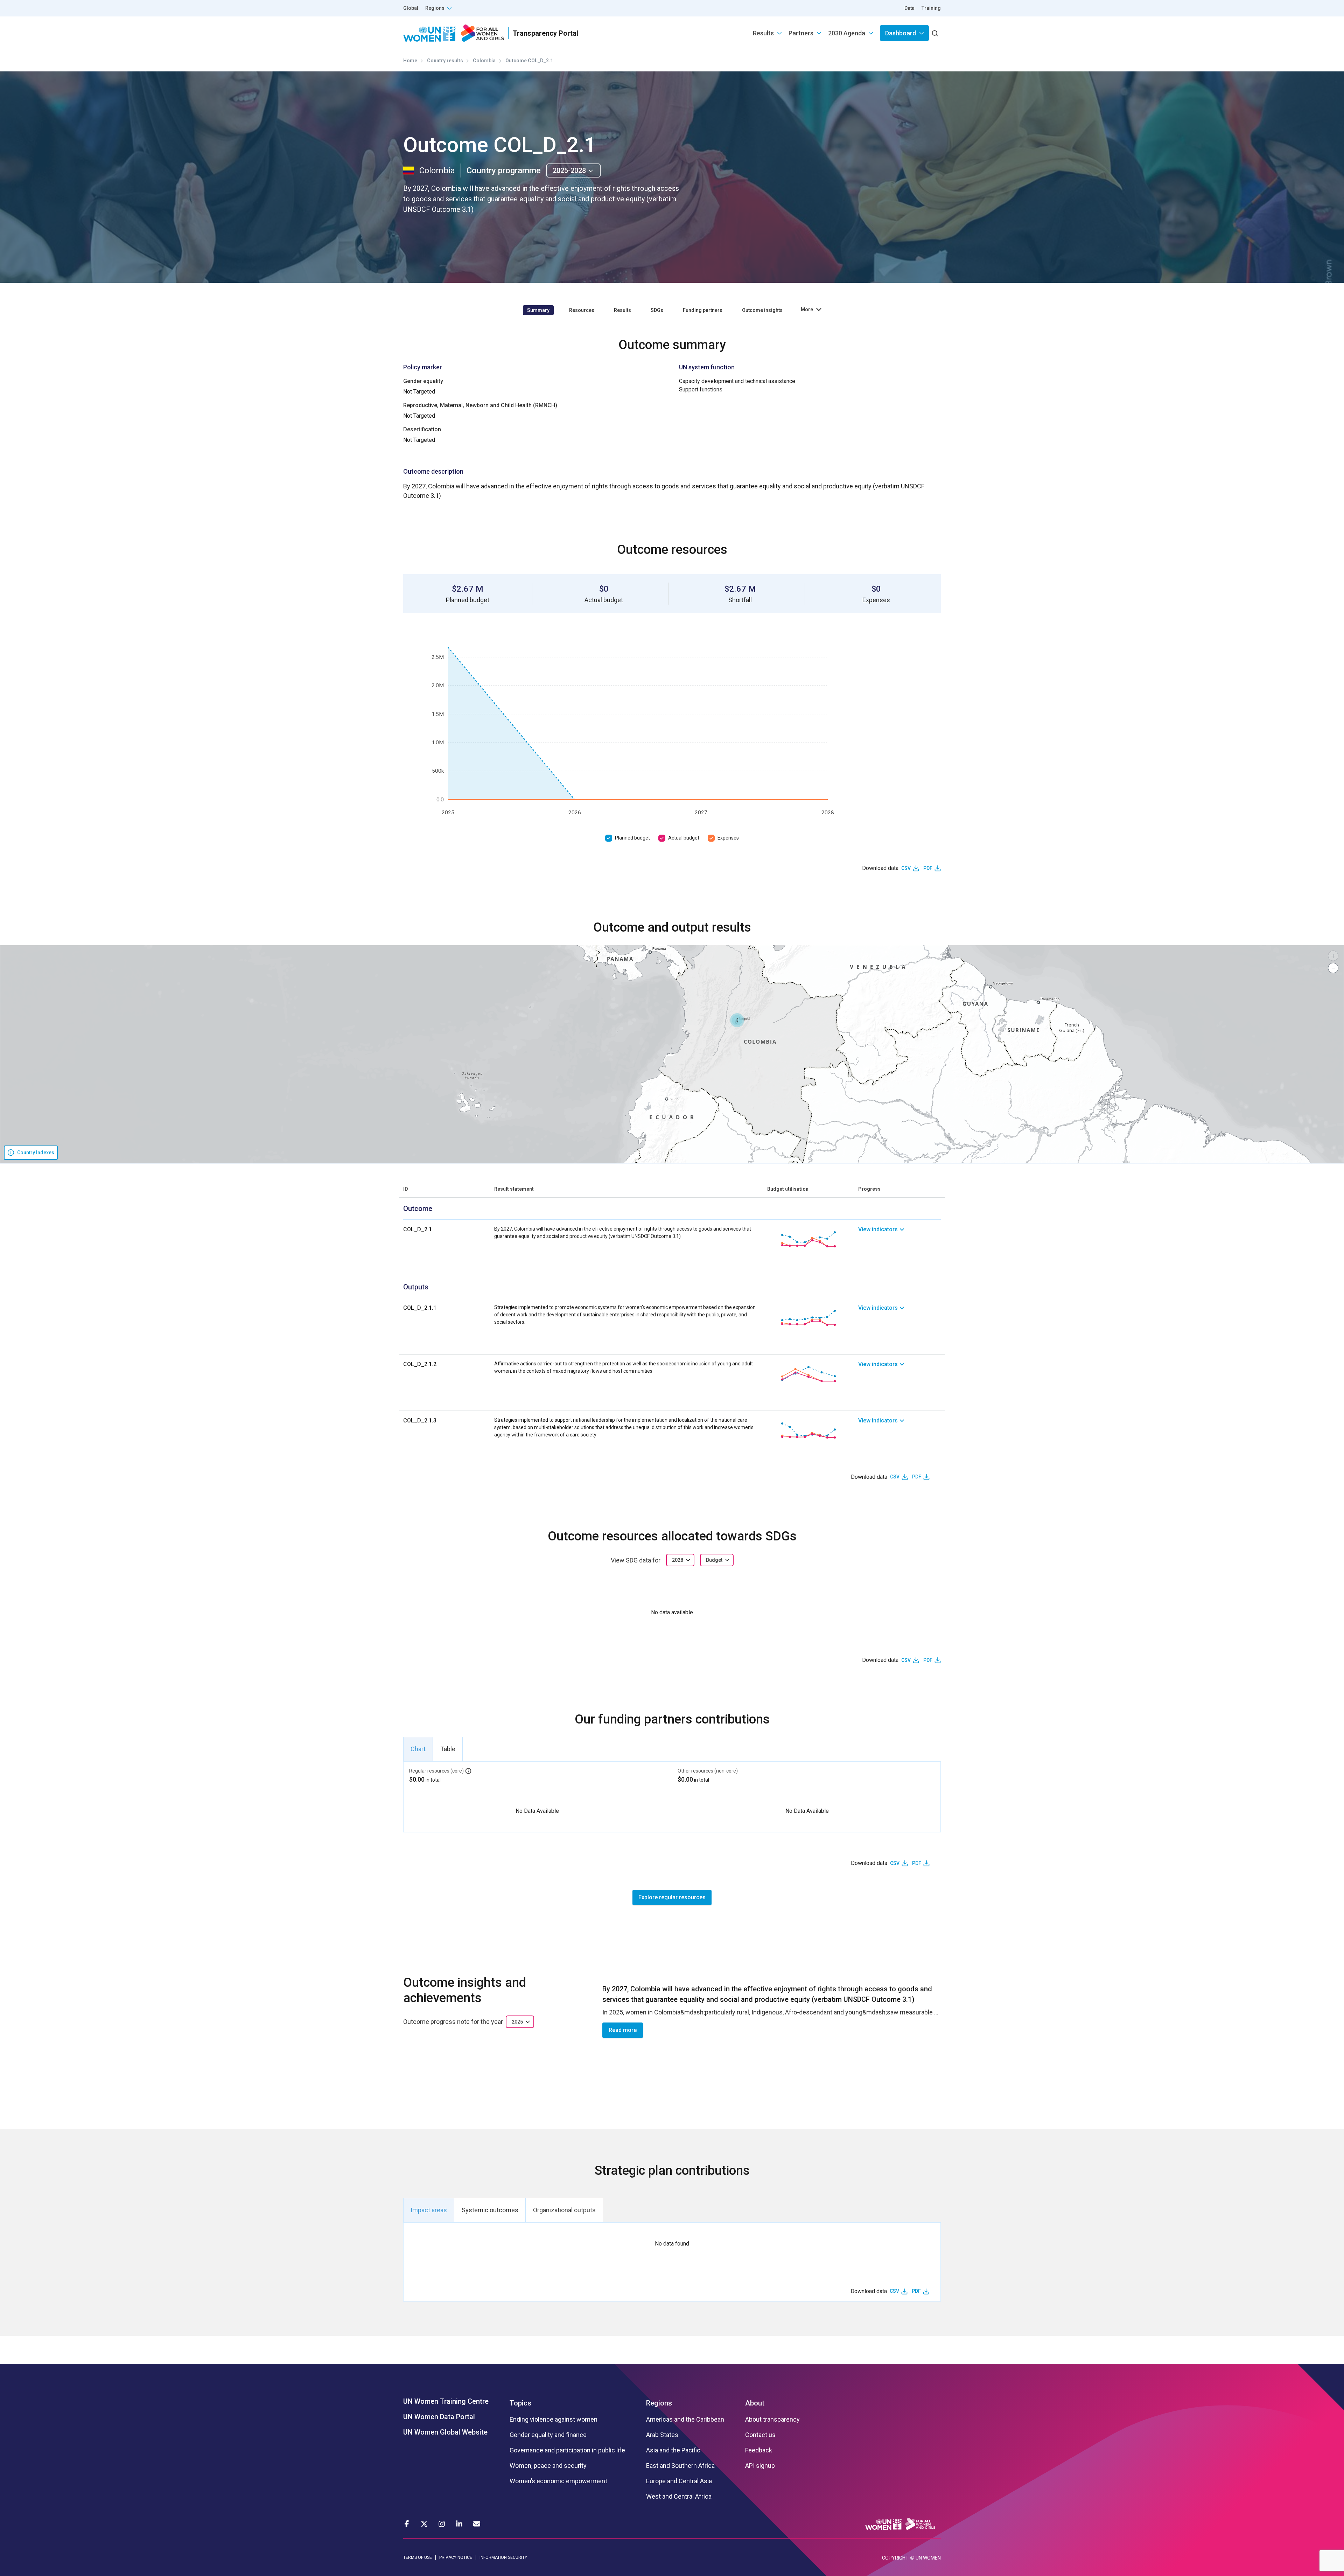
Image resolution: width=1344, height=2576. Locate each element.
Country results (445, 61)
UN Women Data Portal (439, 2417)
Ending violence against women (554, 2420)
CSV (906, 868)
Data (909, 8)
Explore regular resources (672, 1897)
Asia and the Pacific (673, 2450)
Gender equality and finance (548, 2435)
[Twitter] (424, 2524)
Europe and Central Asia (679, 2481)
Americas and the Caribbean (685, 2420)
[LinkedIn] (459, 2524)
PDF (928, 868)
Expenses (728, 838)
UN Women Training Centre (446, 2401)
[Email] (477, 2524)
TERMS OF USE (418, 2557)
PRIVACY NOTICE (456, 2557)
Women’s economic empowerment (558, 2481)
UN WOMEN (928, 2558)
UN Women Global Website (445, 2432)
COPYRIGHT (895, 2558)
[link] (899, 1239)
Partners (801, 33)
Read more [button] (623, 2030)
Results (763, 33)
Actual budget (684, 838)
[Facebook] (407, 2524)
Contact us (760, 2435)
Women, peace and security (548, 2466)
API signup (760, 2466)
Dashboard (901, 33)
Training (931, 8)
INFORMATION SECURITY (503, 2557)
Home (410, 61)
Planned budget (632, 838)
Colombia (484, 61)
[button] (737, 1020)
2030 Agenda (847, 33)
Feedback (759, 2450)
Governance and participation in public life (567, 2450)
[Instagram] (442, 2524)
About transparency (772, 2420)
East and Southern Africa (680, 2466)
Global (411, 8)
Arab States (662, 2435)
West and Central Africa (679, 2497)
